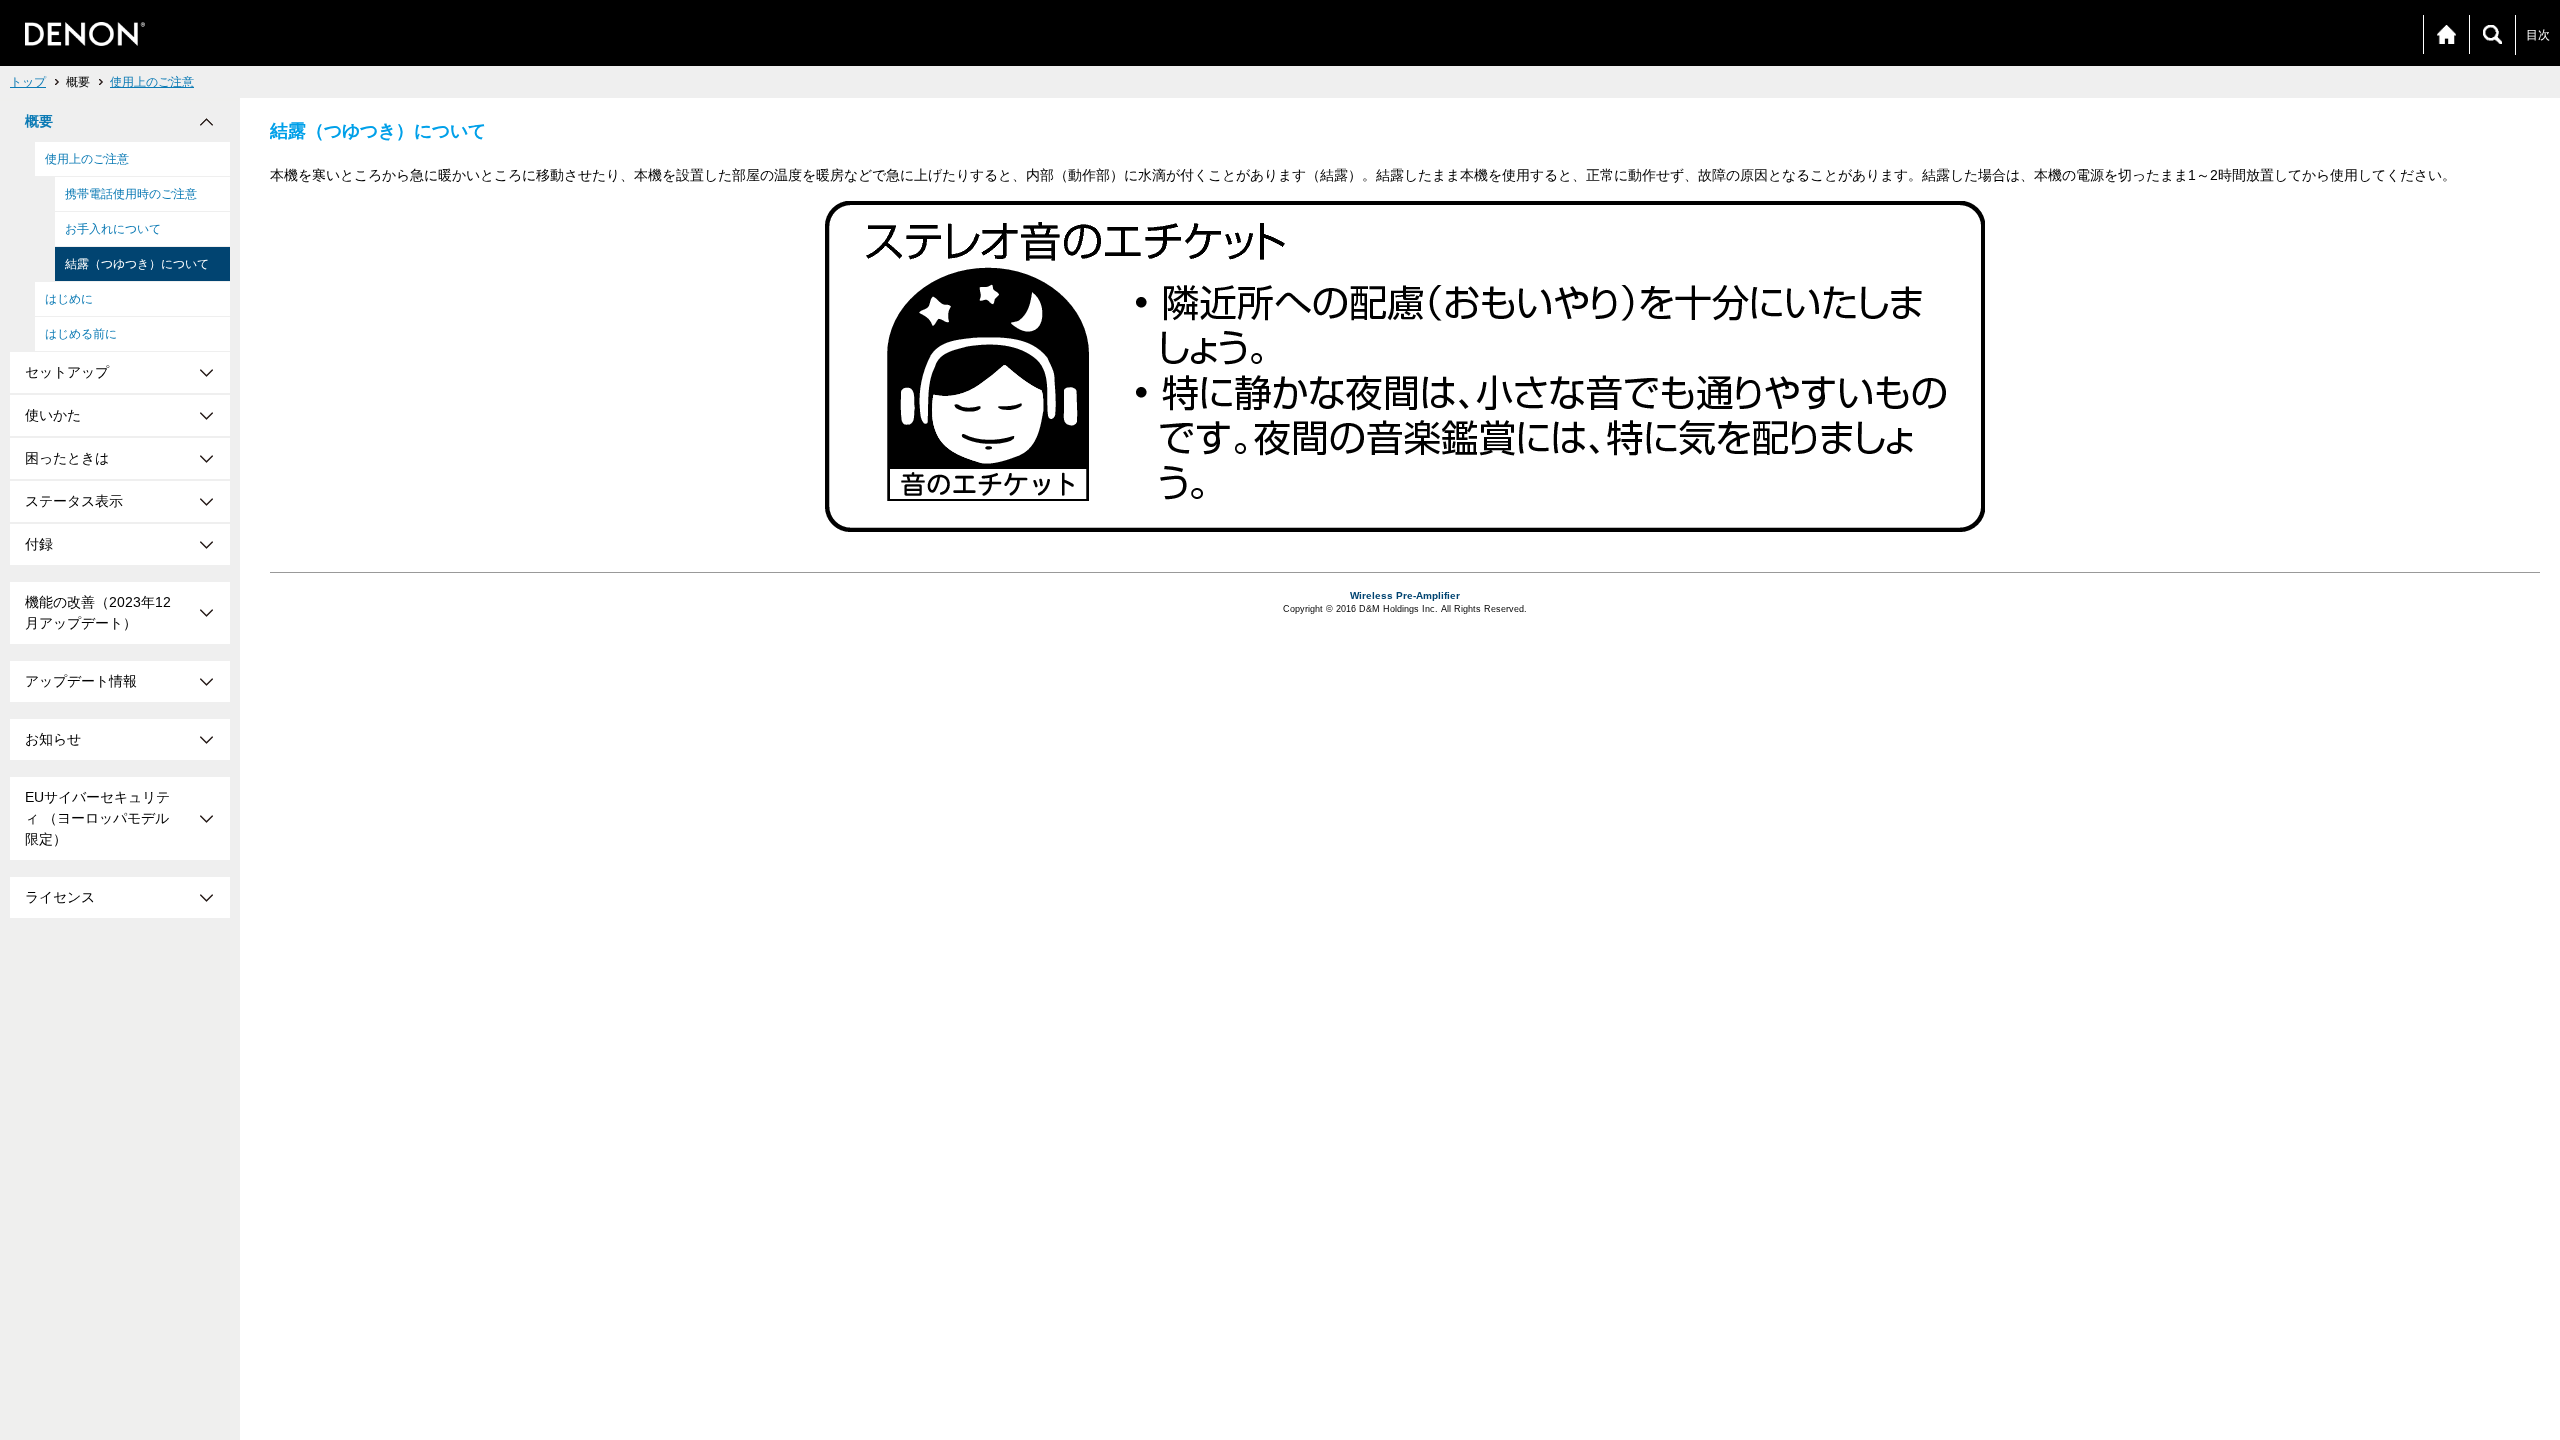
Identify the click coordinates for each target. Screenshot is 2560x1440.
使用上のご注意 (152, 82)
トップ (28, 82)
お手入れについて (113, 229)
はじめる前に (81, 334)
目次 (2538, 35)
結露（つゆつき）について (137, 264)
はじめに (69, 299)
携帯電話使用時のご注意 (131, 194)
